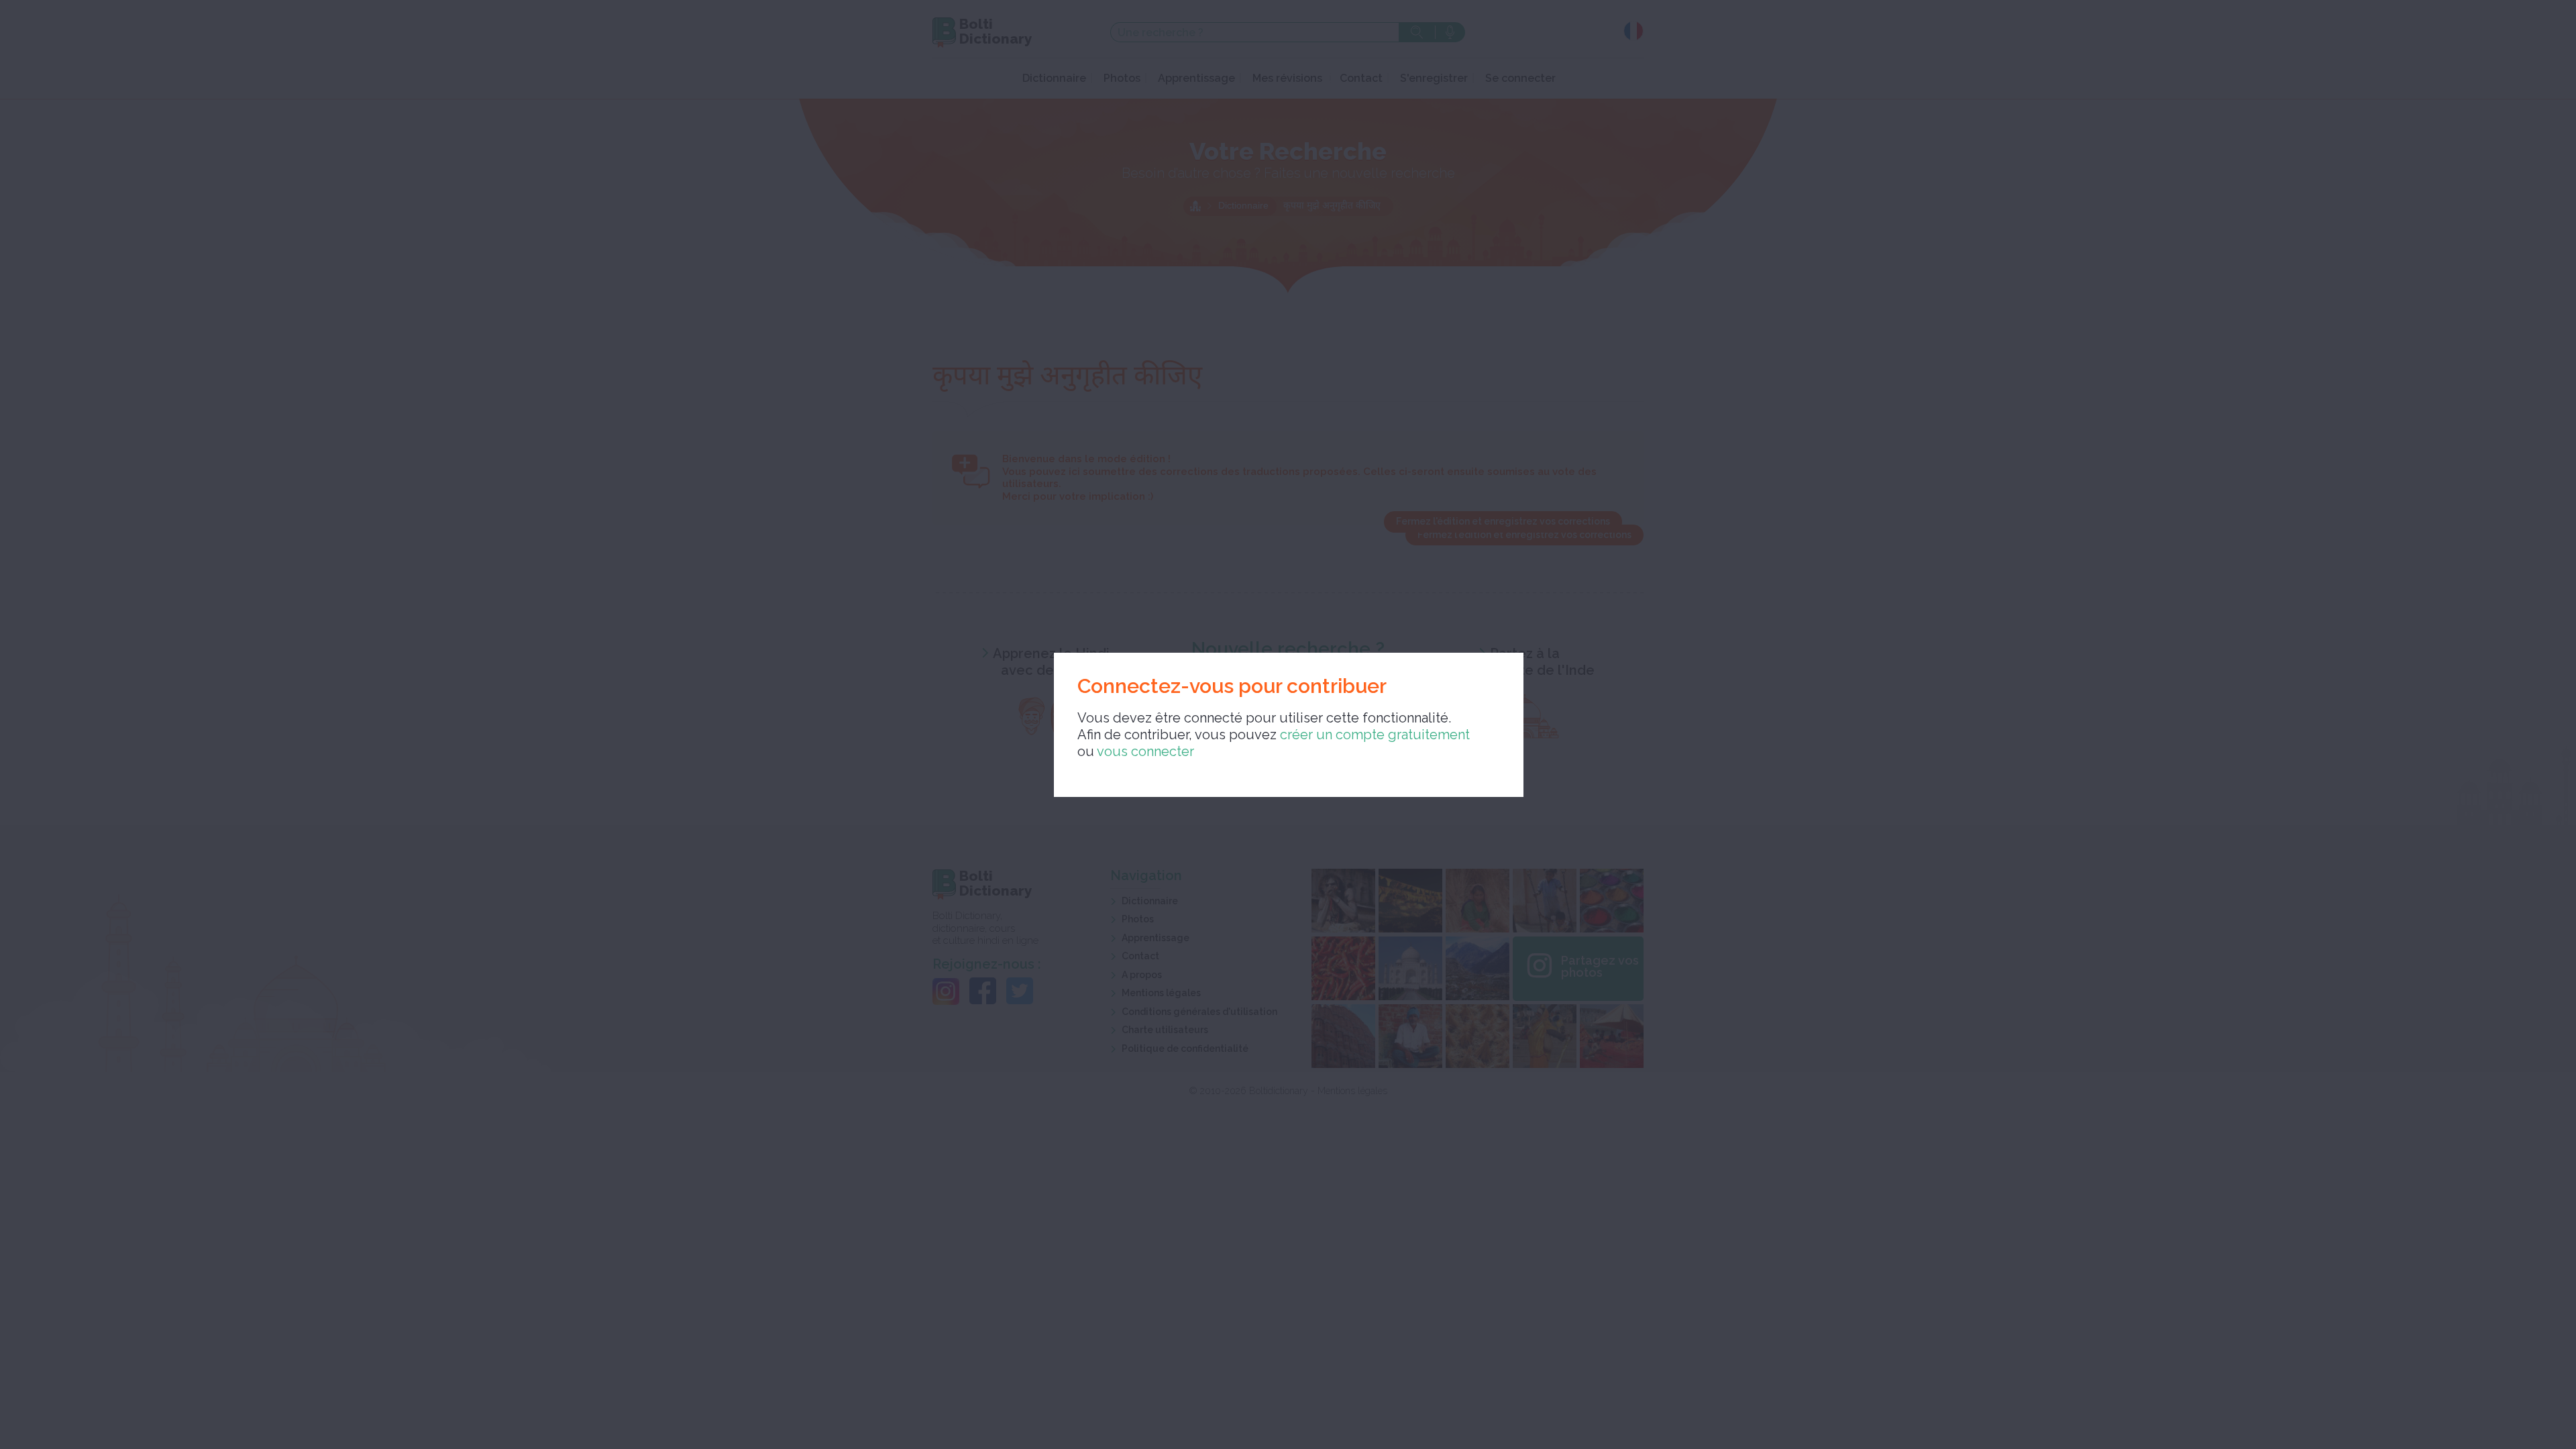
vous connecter (1145, 751)
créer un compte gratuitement (1375, 735)
